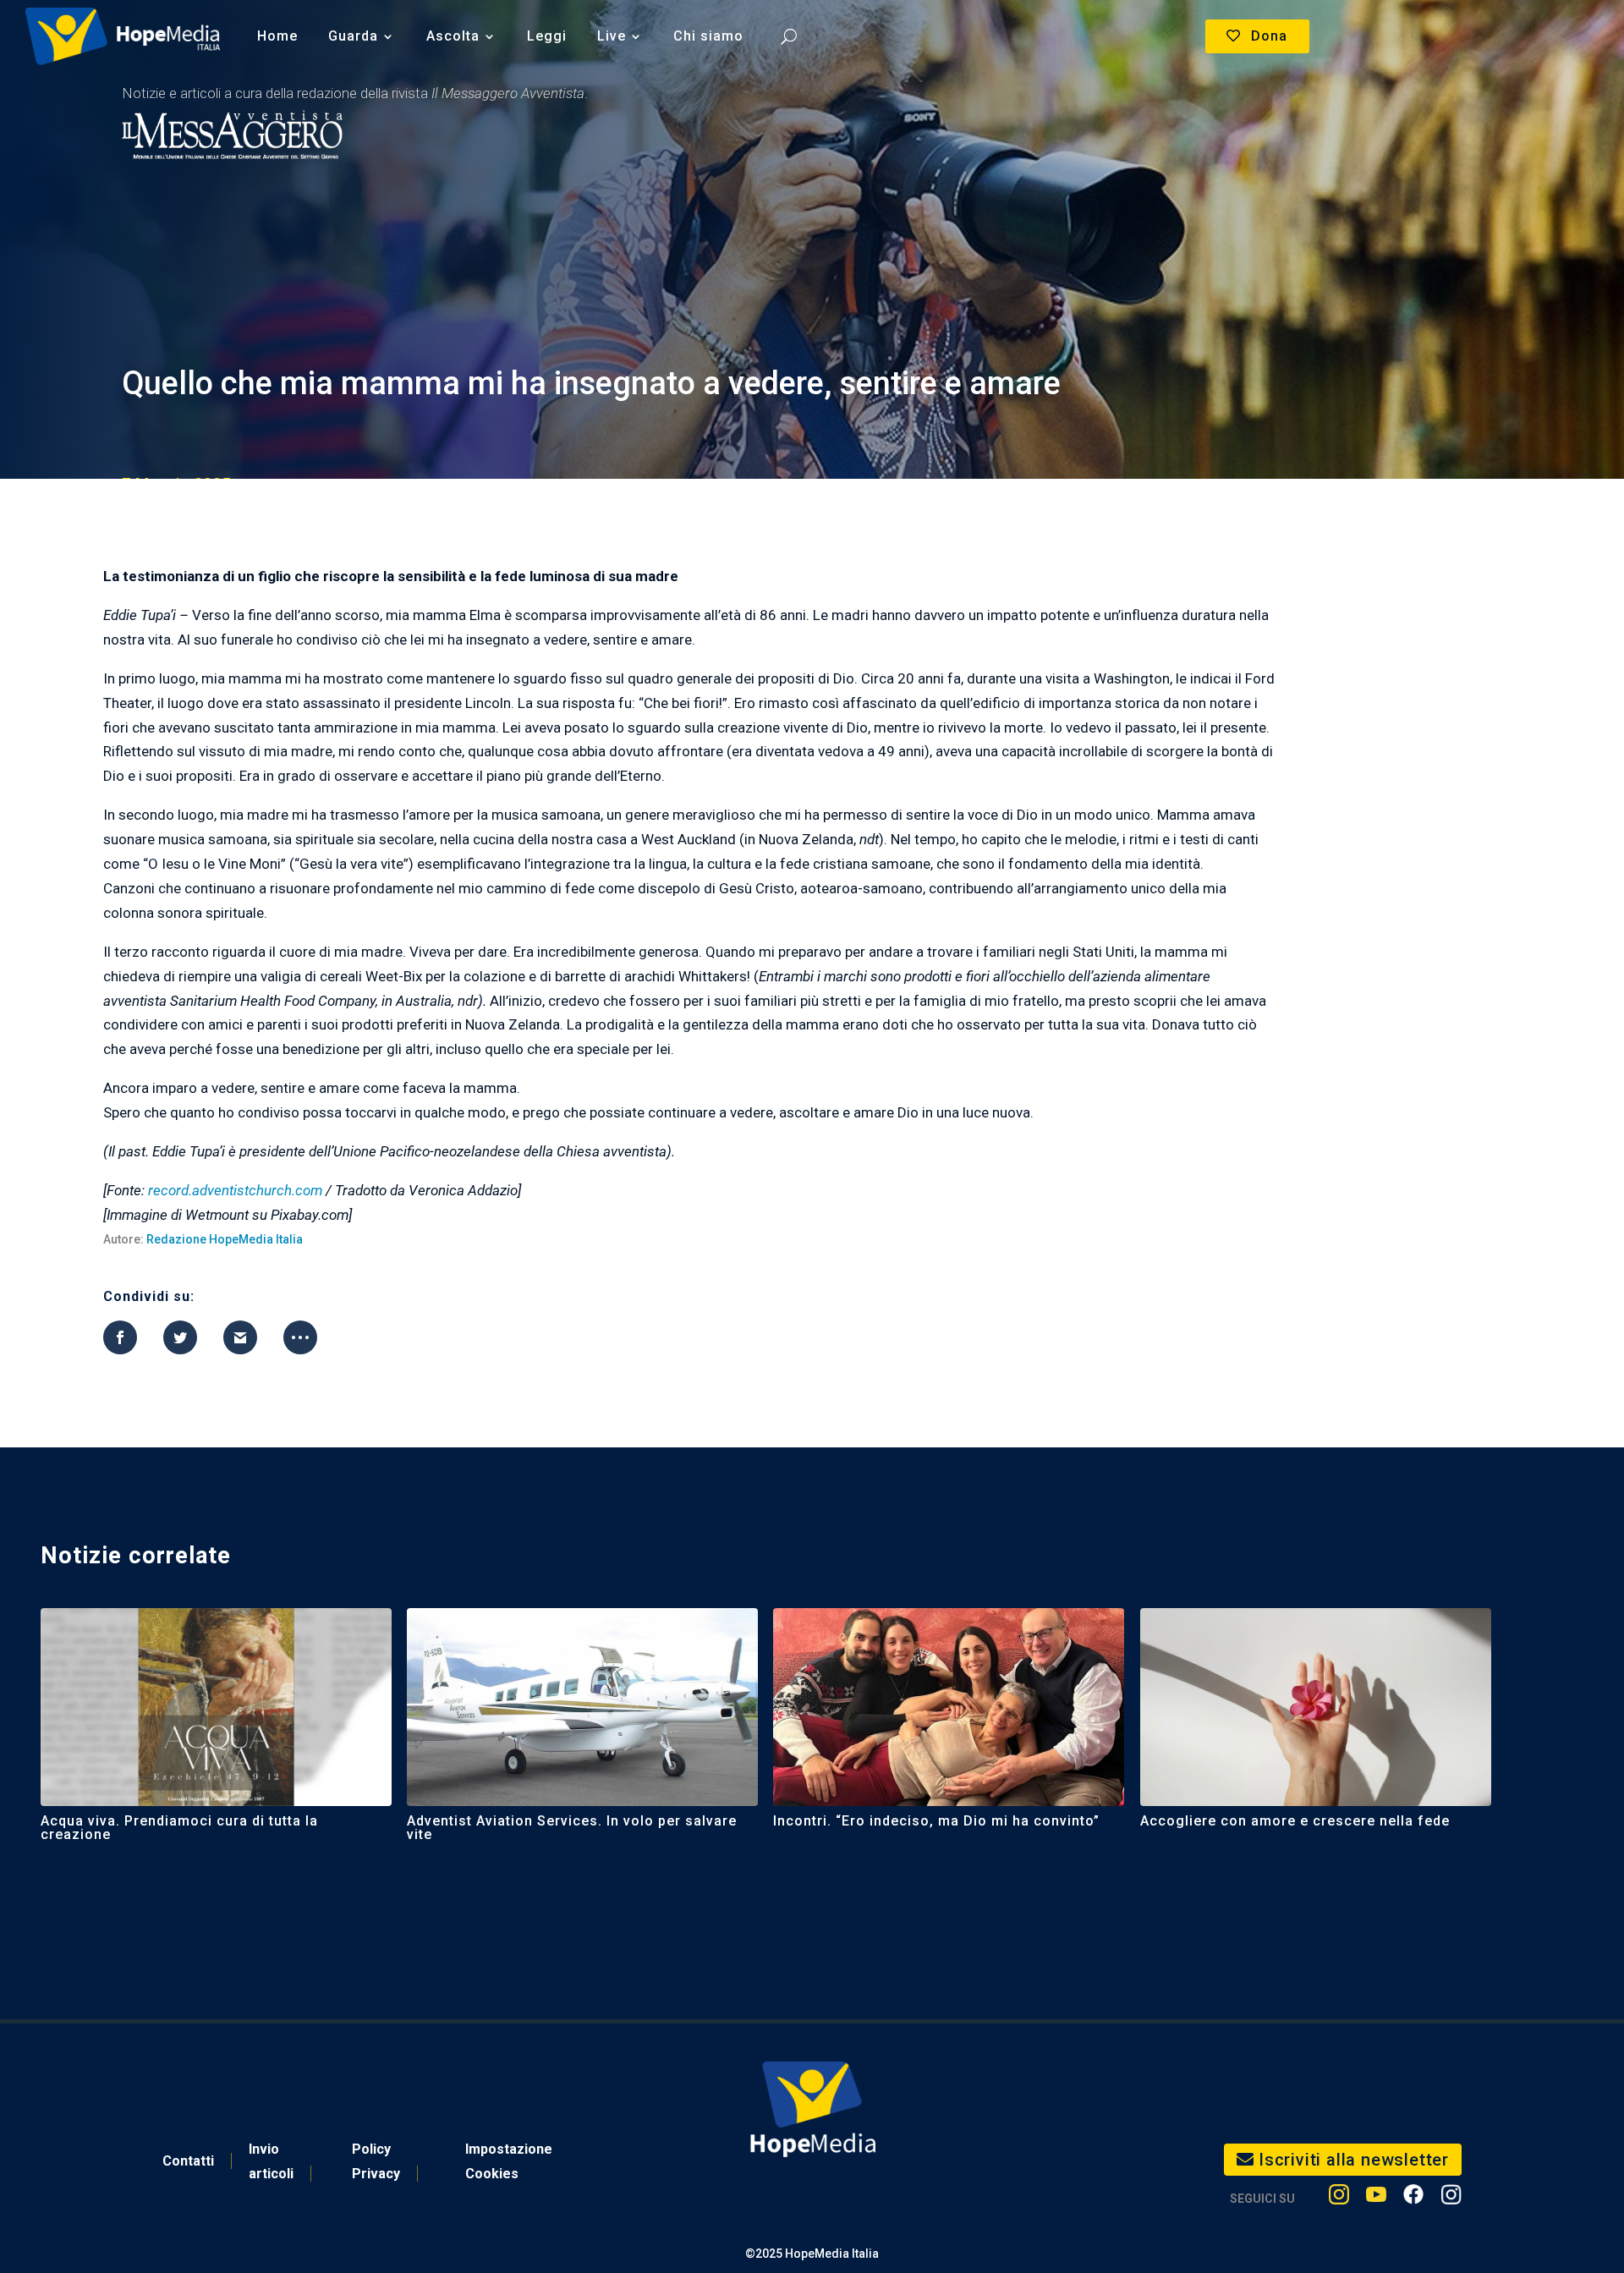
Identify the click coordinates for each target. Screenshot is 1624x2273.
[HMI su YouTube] (1376, 2198)
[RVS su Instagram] (1451, 2198)
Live (612, 36)
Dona (1269, 36)
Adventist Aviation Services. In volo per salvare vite (572, 1828)
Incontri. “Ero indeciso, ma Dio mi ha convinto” (936, 1821)
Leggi (547, 36)
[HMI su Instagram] (1339, 2198)
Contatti (188, 2161)
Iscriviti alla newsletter (1354, 2160)
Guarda (353, 36)
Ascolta (453, 36)
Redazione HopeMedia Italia (225, 1239)
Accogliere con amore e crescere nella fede (1295, 1821)
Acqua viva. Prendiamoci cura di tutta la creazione (179, 1828)
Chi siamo (708, 36)
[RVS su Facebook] (1413, 2198)
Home (277, 36)
